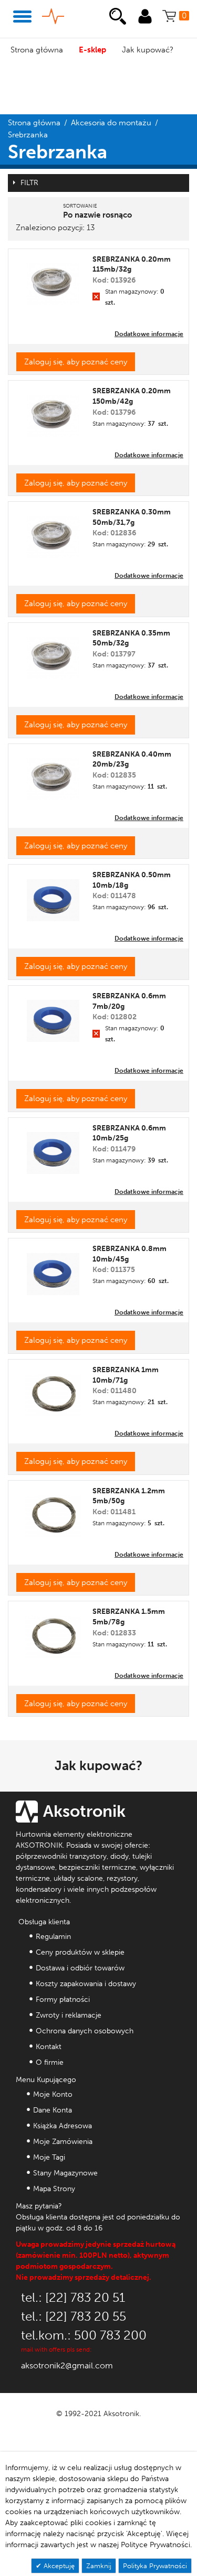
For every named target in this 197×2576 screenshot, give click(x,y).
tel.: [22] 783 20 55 (74, 2316)
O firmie (50, 2062)
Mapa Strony (54, 2189)
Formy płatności (63, 2000)
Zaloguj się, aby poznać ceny (76, 362)
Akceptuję (58, 2566)
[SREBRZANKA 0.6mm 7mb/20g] (53, 1017)
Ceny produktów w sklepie (80, 1952)
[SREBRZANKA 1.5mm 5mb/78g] (53, 1633)
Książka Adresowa (63, 2126)
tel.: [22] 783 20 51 (73, 2297)
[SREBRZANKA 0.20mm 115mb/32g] (53, 280)
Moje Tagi (49, 2157)
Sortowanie (80, 206)
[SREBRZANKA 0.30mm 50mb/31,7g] (53, 533)
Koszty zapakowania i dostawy (86, 1984)
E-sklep (92, 50)
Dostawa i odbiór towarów (80, 1968)
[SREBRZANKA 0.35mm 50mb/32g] (53, 654)
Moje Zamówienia (63, 2142)
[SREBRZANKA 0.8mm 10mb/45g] (53, 1270)
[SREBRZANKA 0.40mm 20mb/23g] (53, 775)
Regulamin (53, 1937)
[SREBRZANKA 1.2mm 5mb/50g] (53, 1512)
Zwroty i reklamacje (69, 2015)
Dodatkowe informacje (149, 334)
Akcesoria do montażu (111, 123)
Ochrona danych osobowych (85, 2031)
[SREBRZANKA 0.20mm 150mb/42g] (53, 412)
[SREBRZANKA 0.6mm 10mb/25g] (53, 1149)
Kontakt (49, 2047)
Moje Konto (53, 2094)
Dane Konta (53, 2110)
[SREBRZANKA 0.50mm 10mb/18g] (53, 896)
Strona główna (37, 50)
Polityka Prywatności (155, 2566)
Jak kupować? (148, 50)
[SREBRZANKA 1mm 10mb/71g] (53, 1391)
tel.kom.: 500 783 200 (84, 2335)
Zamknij (99, 2566)
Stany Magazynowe (65, 2173)
